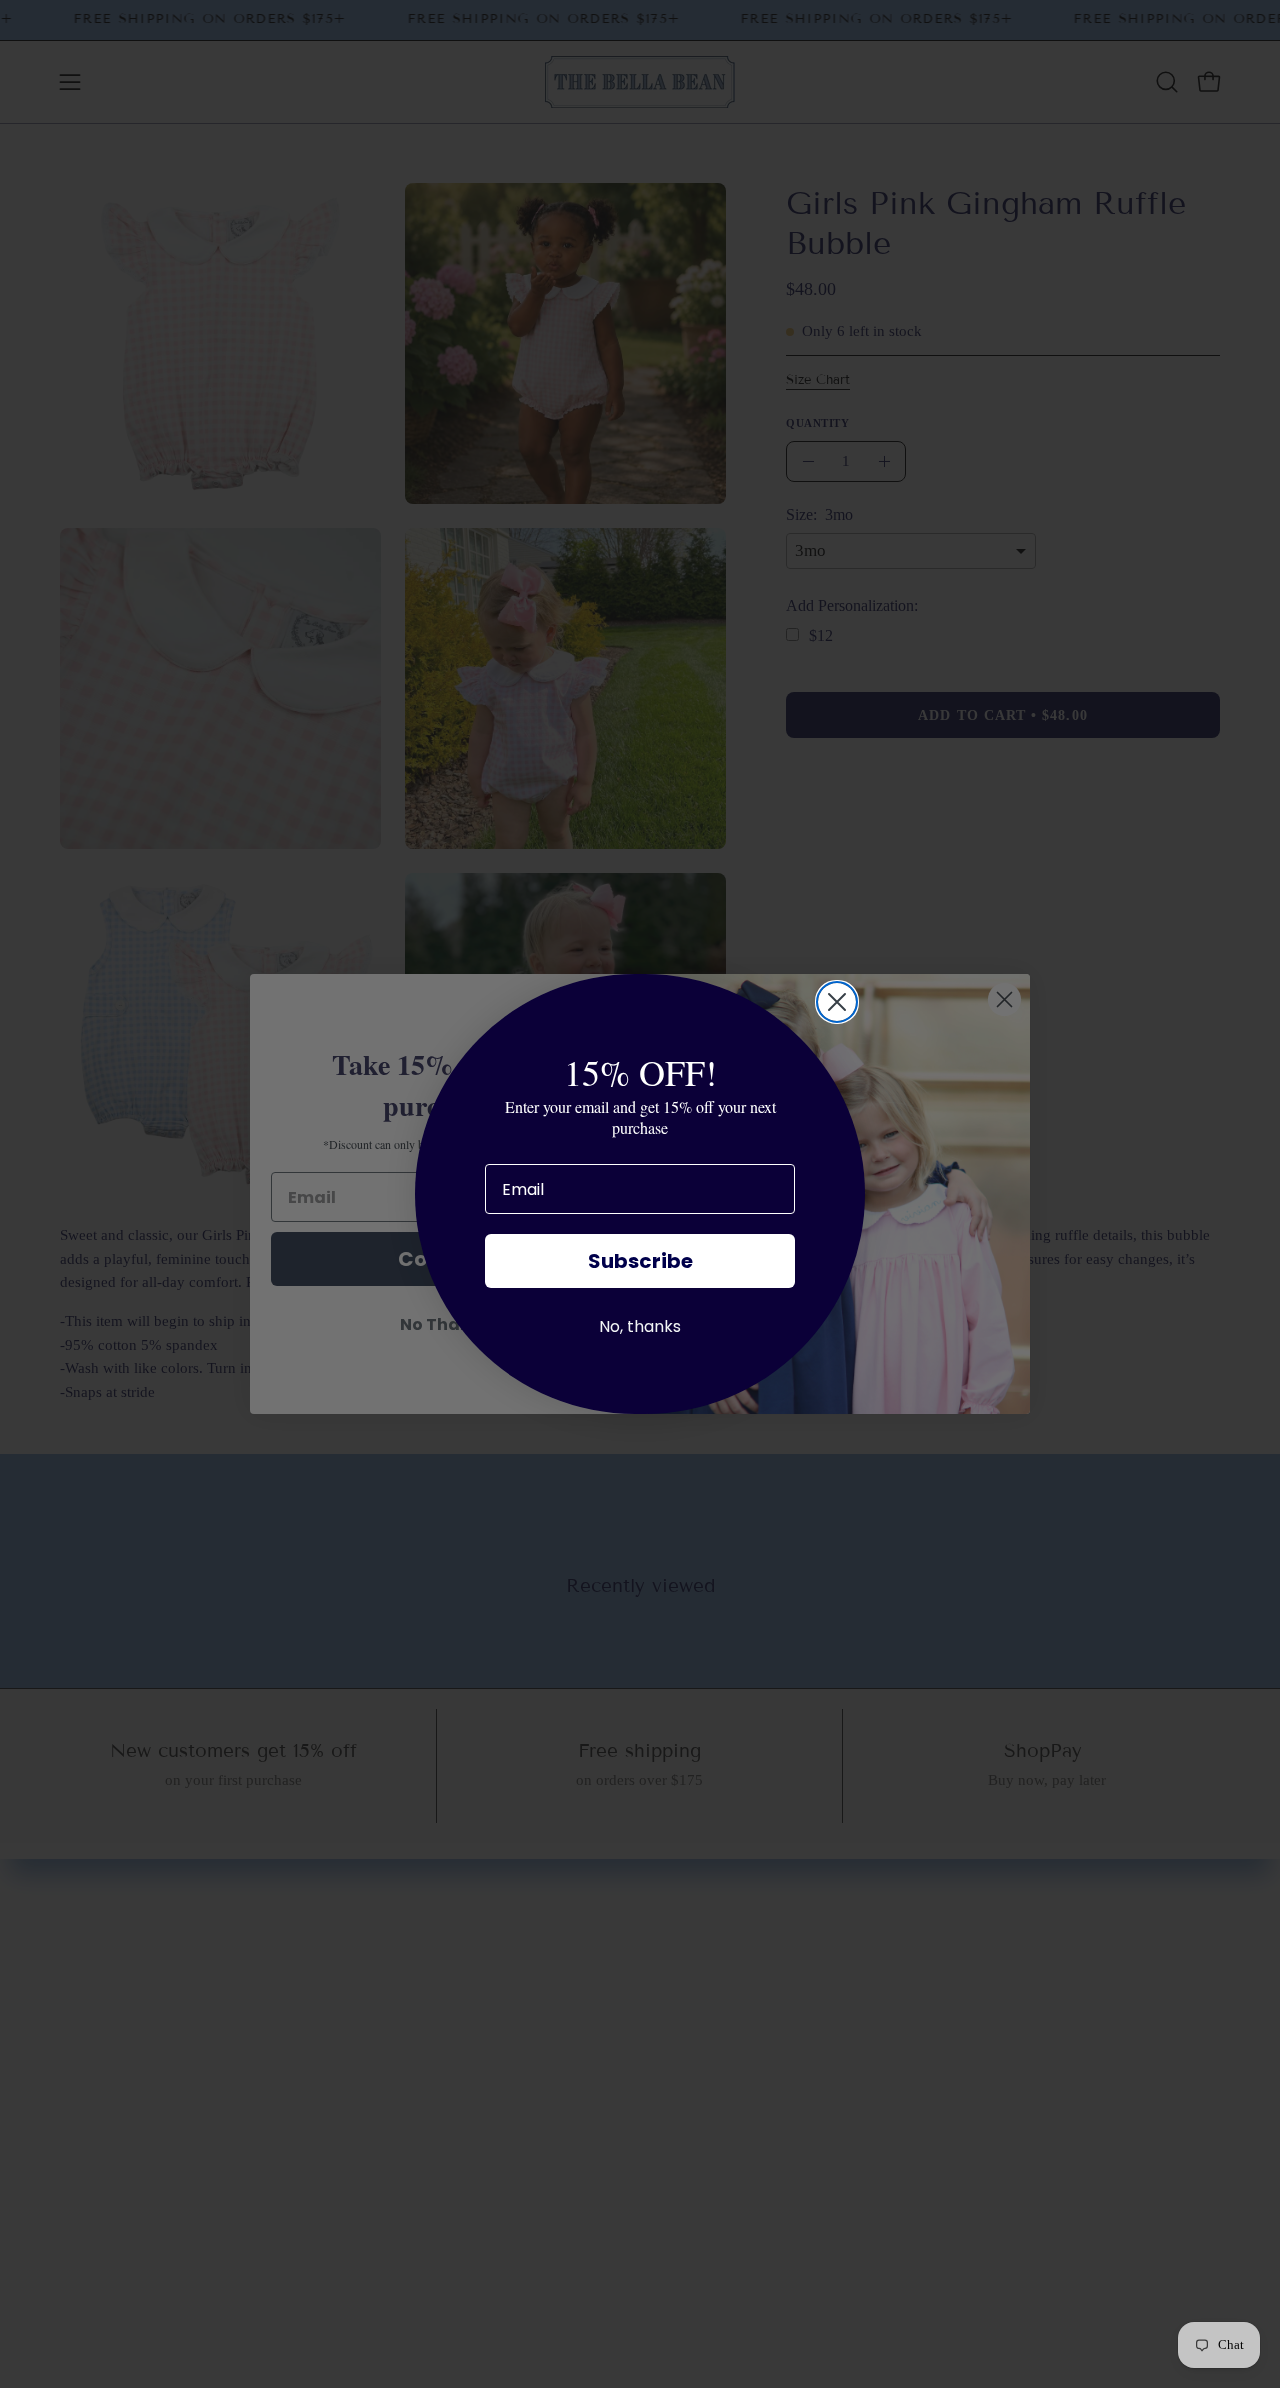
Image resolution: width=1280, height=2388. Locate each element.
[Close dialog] (837, 1002)
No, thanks (640, 1326)
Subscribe (640, 1261)
